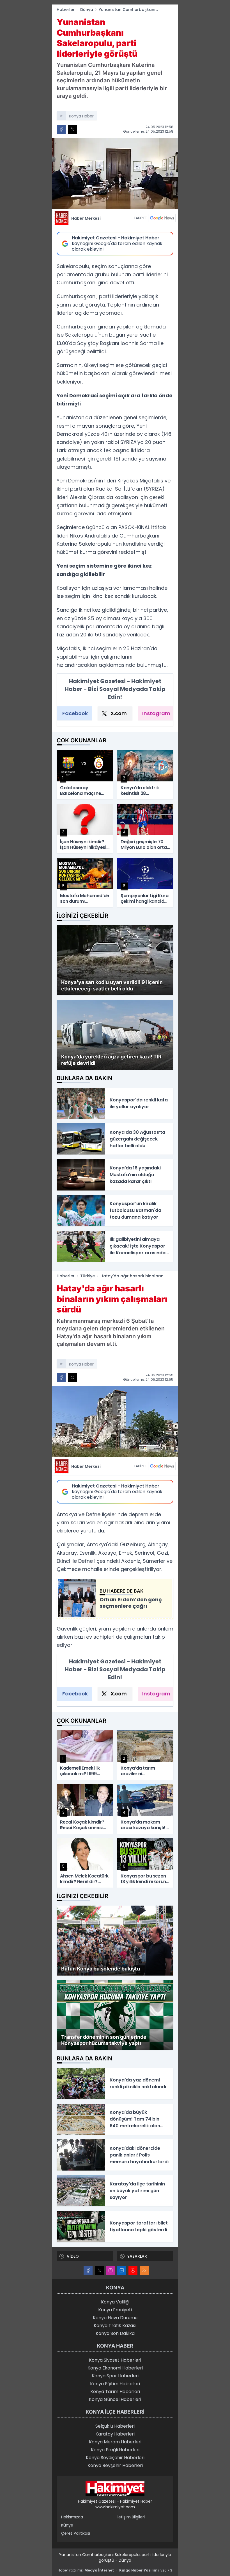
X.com (119, 713)
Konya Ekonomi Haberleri (115, 2368)
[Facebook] (88, 2270)
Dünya (87, 10)
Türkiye (88, 1276)
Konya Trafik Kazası (115, 2326)
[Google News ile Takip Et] (162, 218)
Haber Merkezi (86, 218)
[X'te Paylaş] (72, 129)
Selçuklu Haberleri (115, 2426)
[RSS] (144, 2270)
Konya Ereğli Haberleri (115, 2450)
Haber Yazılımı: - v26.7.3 (115, 2570)
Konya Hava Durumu (115, 2318)
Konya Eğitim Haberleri (115, 2384)
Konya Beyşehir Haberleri (115, 2465)
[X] (99, 2270)
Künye (67, 2525)
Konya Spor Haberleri (115, 2376)
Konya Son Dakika (115, 2333)
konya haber (81, 116)
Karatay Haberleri (115, 2434)
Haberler (66, 10)
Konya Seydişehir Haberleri (115, 2458)
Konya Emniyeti (115, 2310)
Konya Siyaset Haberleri (115, 2360)
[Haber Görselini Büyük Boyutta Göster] (115, 174)
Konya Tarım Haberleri (115, 2392)
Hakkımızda (72, 2517)
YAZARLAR (137, 2256)
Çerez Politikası (76, 2533)
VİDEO (73, 2256)
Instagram (156, 713)
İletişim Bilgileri (131, 2517)
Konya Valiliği (115, 2302)
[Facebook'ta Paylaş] (61, 129)
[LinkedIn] (122, 2270)
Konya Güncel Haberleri (115, 2399)
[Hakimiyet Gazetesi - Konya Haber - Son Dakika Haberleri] (115, 2489)
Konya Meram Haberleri (115, 2442)
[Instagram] (111, 2270)
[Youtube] (133, 2270)
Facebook (75, 713)
